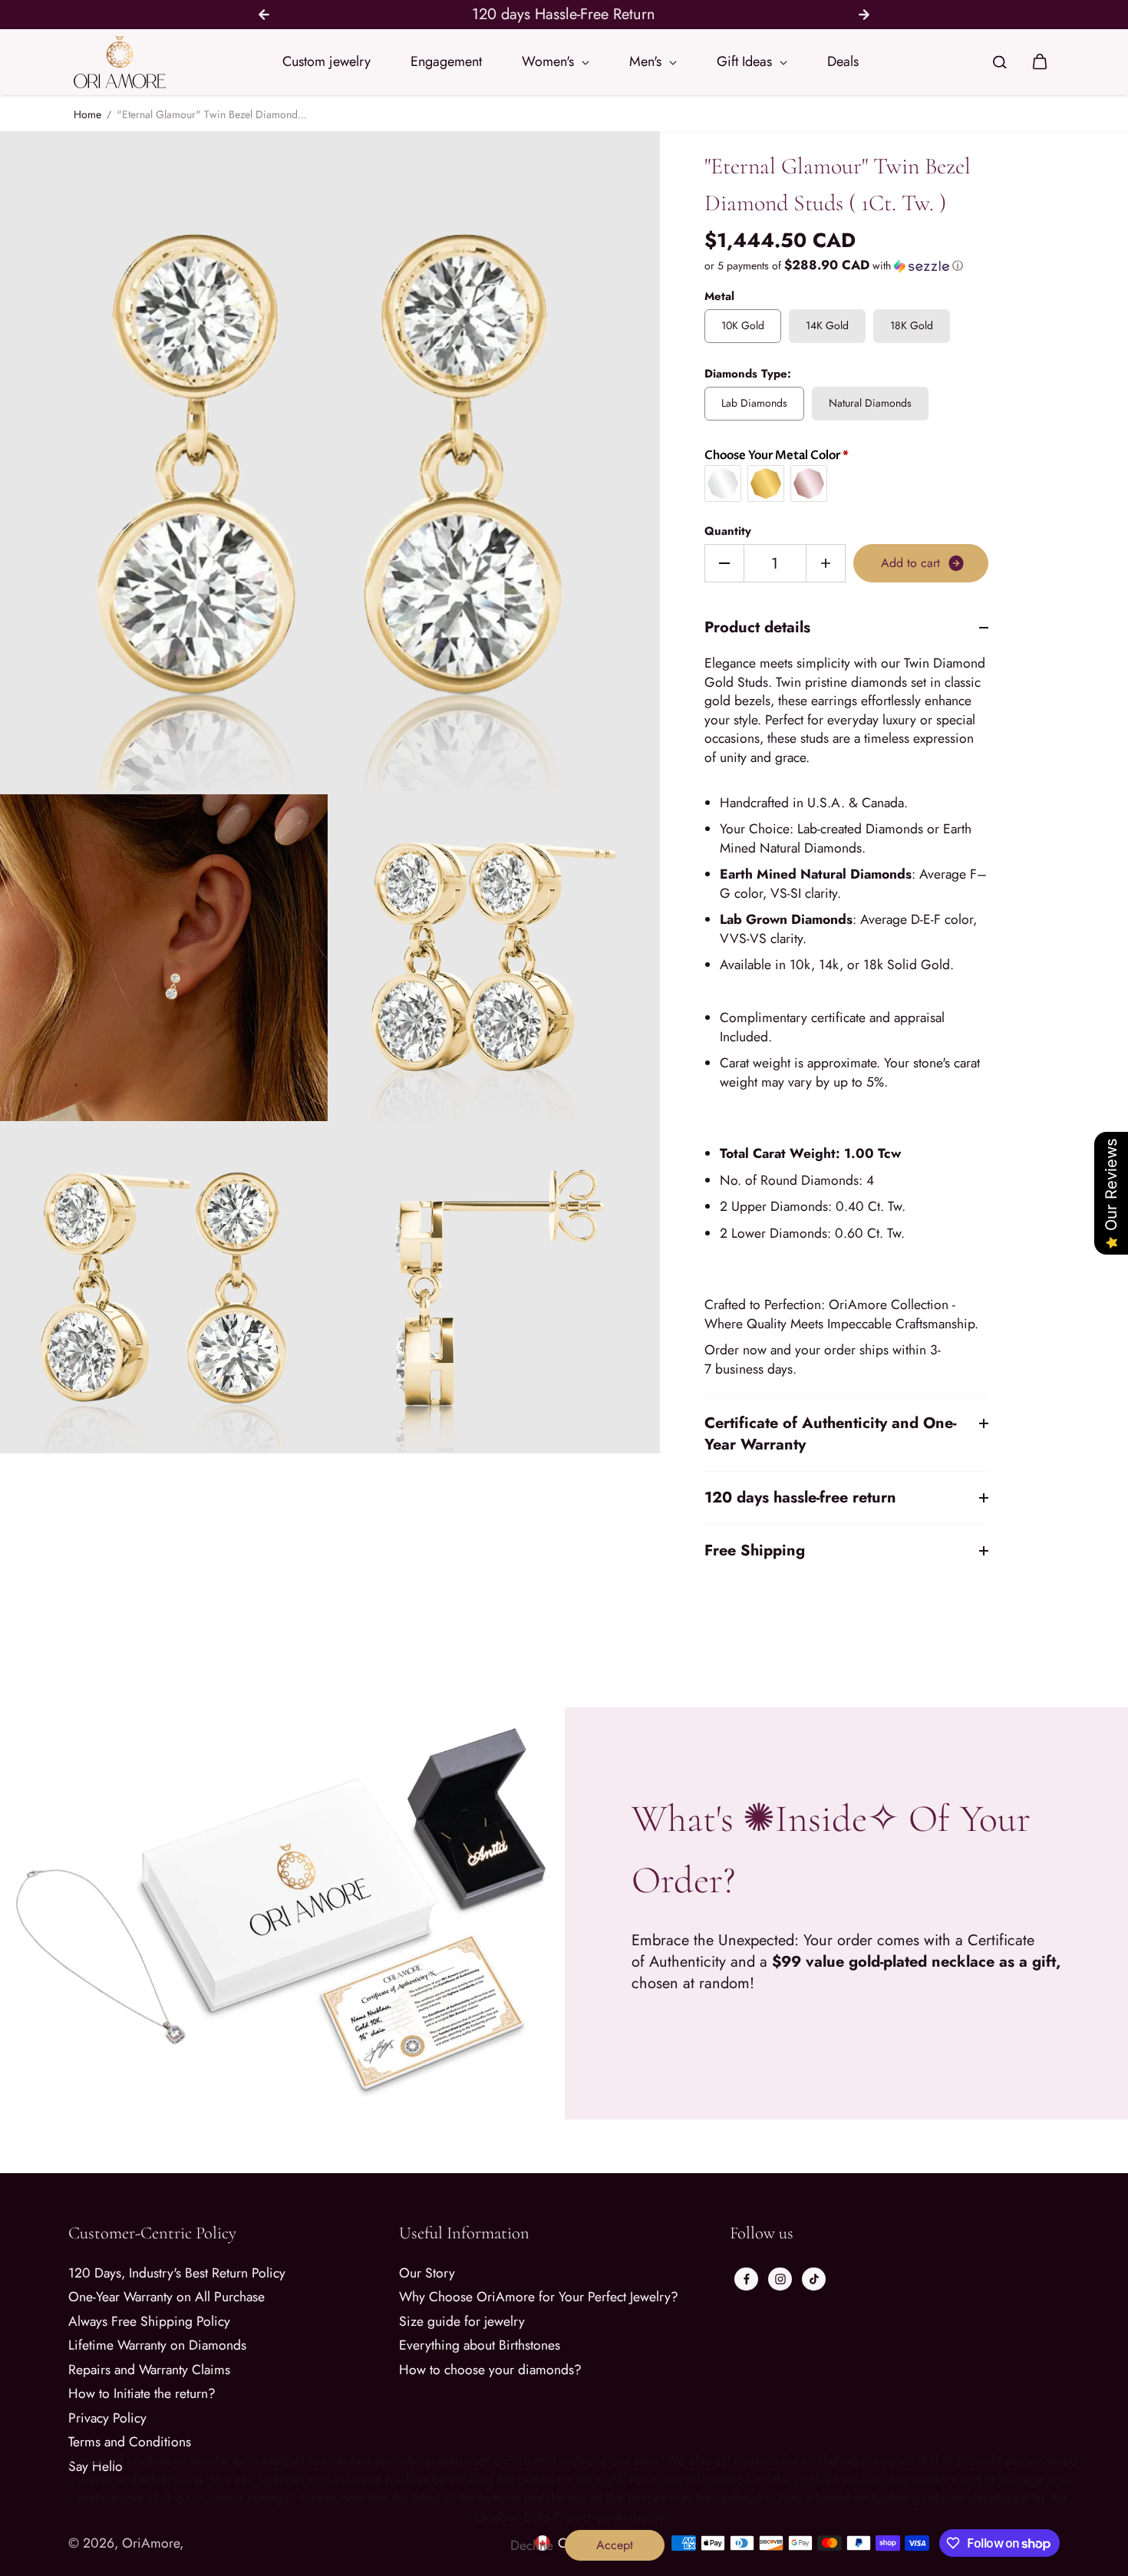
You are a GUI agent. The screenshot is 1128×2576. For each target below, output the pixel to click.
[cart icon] (1040, 62)
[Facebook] (747, 2279)
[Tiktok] (814, 2279)
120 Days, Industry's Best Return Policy (177, 2273)
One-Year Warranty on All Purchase (167, 2297)
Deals (843, 61)
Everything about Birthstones (480, 2345)
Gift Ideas (746, 61)
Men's (647, 61)
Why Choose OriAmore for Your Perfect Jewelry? (539, 2297)
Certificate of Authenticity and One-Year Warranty (830, 1434)
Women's (550, 61)
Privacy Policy (107, 2418)
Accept (615, 2545)
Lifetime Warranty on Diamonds (157, 2345)
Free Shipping (755, 1550)
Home (87, 115)
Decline (532, 2546)
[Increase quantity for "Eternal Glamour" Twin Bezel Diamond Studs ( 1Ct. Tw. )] (826, 563)
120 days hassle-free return (800, 1497)
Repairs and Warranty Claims (149, 2370)
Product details (757, 628)
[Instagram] (780, 2279)
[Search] (1000, 62)
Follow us (762, 2233)
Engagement (446, 61)
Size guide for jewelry (462, 2322)
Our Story (427, 2273)
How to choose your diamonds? (490, 2370)
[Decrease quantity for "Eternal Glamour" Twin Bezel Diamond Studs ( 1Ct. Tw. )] (724, 563)
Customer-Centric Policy (152, 2233)
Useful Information (464, 2233)
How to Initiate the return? (142, 2394)
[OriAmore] (120, 62)
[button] (846, 266)
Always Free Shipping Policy (149, 2322)
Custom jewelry (327, 61)
